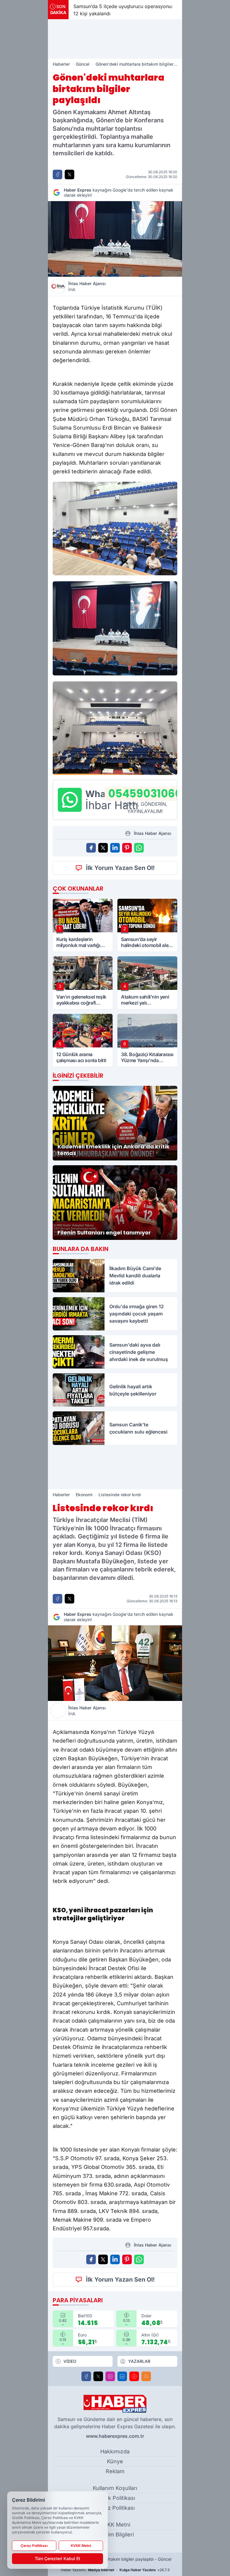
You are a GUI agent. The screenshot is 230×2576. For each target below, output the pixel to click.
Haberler (61, 64)
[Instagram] (110, 2376)
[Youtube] (134, 2376)
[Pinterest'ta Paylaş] (127, 848)
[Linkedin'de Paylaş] (115, 848)
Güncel (83, 64)
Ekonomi (84, 1495)
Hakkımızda (115, 2451)
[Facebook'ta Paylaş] (57, 174)
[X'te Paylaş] (69, 174)
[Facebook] (86, 2376)
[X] (98, 2376)
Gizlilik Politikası (115, 2498)
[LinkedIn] (122, 2376)
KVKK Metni (115, 2525)
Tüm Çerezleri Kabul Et (57, 2558)
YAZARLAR (139, 2361)
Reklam (115, 2471)
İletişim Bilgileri (115, 2534)
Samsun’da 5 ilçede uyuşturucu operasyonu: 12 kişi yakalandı (112, 10)
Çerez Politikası (115, 2508)
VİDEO (70, 2361)
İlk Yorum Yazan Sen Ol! (120, 868)
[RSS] (146, 2376)
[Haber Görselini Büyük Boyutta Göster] (115, 239)
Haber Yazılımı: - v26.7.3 (115, 2570)
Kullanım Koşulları (115, 2488)
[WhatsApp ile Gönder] (139, 848)
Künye (115, 2461)
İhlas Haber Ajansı (87, 286)
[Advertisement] (115, 39)
